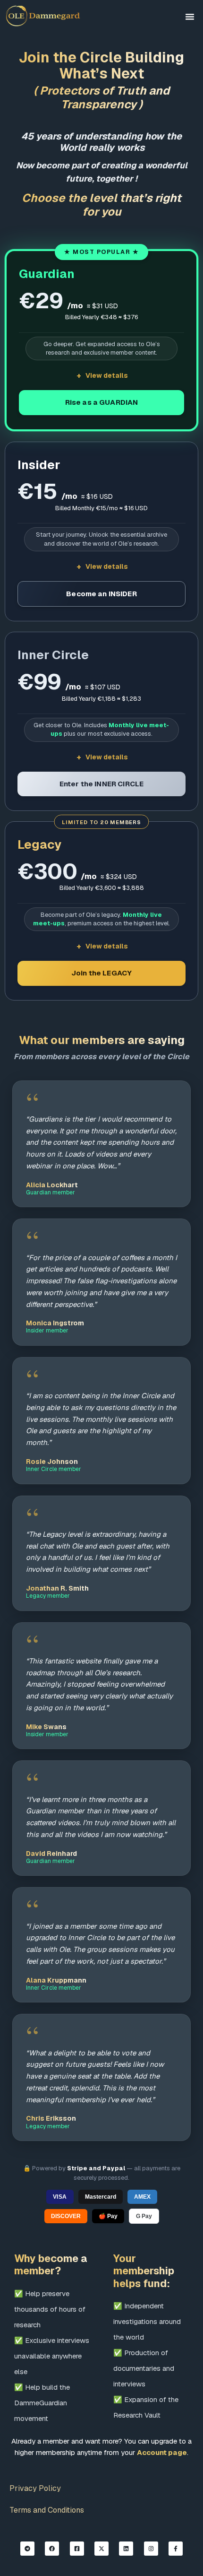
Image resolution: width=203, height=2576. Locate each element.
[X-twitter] (101, 2549)
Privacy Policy (35, 2488)
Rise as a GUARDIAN (102, 402)
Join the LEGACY (101, 973)
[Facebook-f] (176, 2549)
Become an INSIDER (101, 594)
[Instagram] (151, 2549)
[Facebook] (52, 2549)
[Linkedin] (126, 2549)
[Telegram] (27, 2549)
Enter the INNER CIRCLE (101, 784)
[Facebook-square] (77, 2549)
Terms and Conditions (47, 2510)
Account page (162, 2452)
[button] (190, 17)
